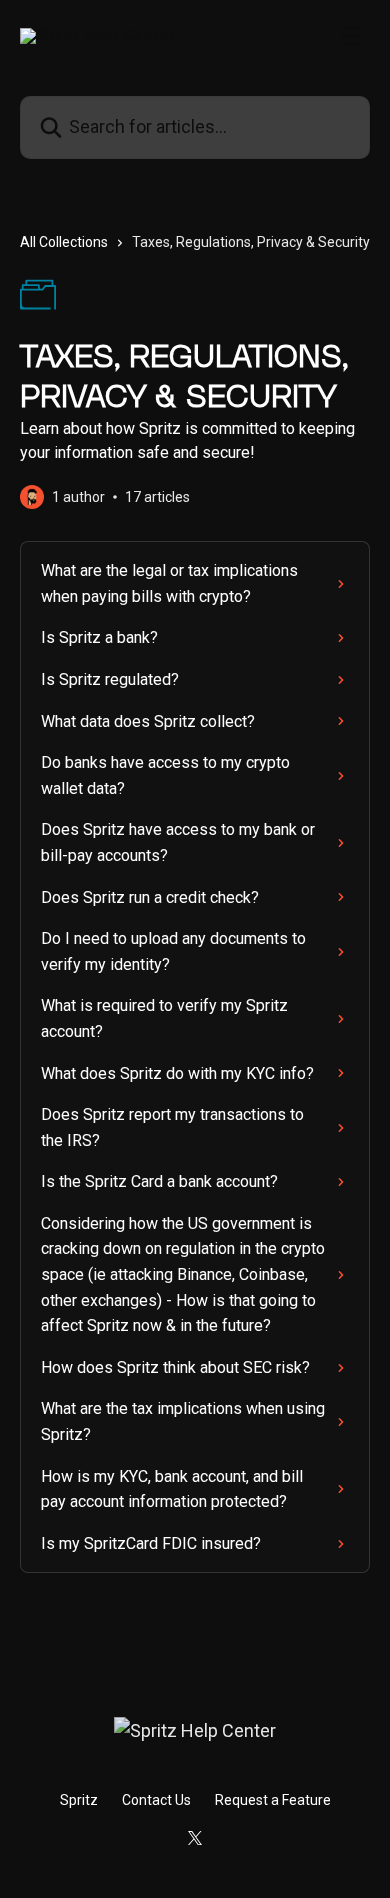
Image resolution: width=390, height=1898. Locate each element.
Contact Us (156, 1800)
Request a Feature (273, 1800)
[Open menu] (352, 36)
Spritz (79, 1800)
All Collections (64, 242)
